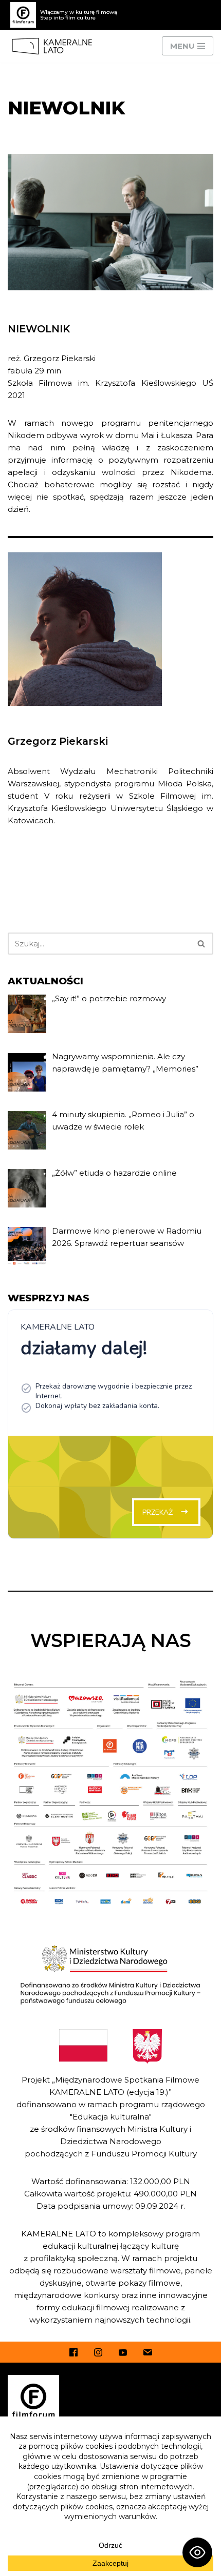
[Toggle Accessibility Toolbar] (197, 2552)
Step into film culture (68, 18)
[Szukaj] (202, 944)
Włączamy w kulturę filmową (79, 12)
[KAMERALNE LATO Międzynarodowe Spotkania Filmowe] (54, 46)
